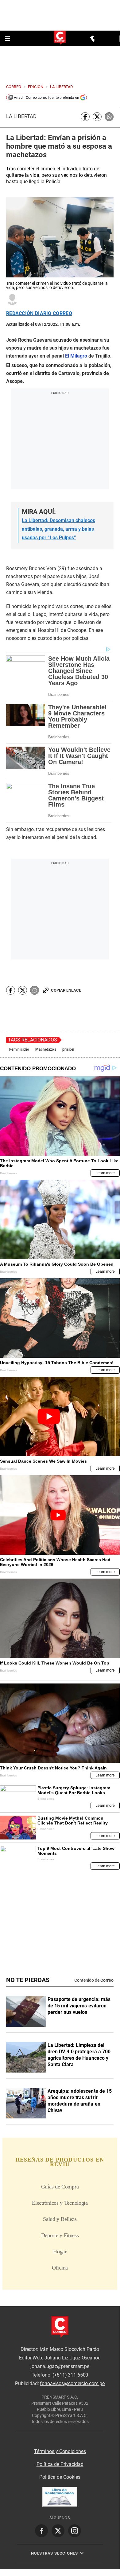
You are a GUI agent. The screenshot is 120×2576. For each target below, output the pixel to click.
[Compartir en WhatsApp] (109, 117)
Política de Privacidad (60, 2464)
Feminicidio (19, 1049)
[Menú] (8, 39)
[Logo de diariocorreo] (60, 38)
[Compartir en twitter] (97, 117)
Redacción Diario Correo (39, 314)
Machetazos (46, 1049)
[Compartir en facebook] (85, 117)
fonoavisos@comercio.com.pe (72, 2383)
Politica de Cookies (60, 2477)
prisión (68, 1049)
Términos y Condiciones (60, 2451)
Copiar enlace (66, 990)
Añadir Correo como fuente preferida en (46, 98)
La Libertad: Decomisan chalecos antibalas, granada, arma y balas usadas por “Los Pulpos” (58, 529)
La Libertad (21, 116)
